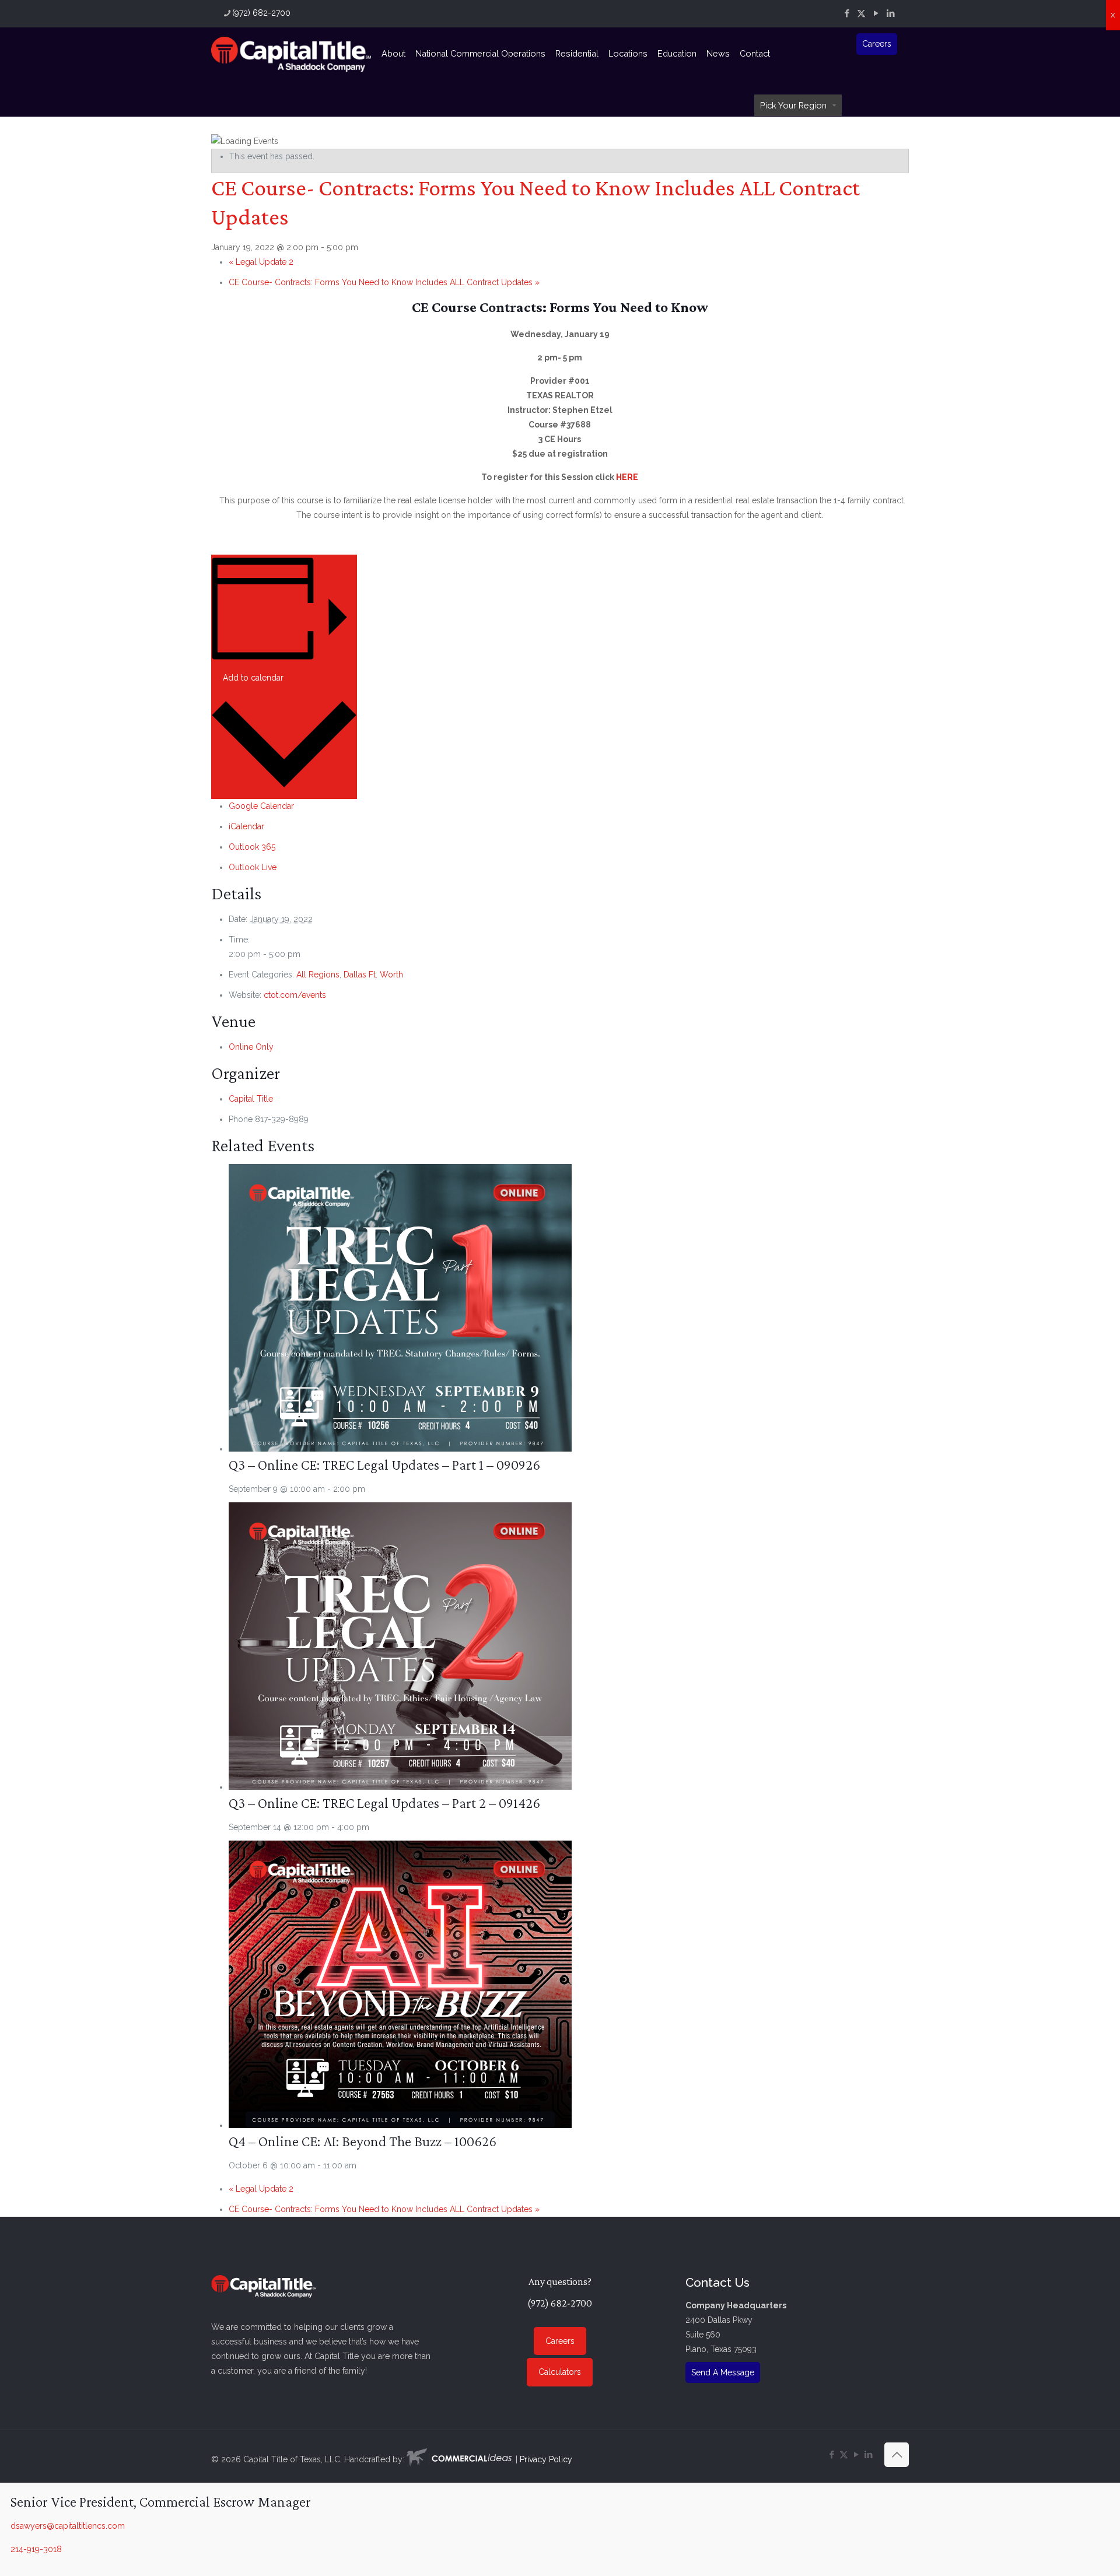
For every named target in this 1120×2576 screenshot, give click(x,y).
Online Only (251, 1047)
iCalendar (246, 826)
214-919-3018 (36, 2549)
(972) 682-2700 (261, 13)
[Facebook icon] (847, 13)
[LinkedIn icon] (890, 13)
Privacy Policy (546, 2459)
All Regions (318, 975)
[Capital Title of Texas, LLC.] (291, 54)
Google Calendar (261, 806)
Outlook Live (253, 867)
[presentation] (400, 1449)
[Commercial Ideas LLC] (459, 2459)
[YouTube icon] (876, 13)
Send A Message (723, 2372)
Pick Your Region (793, 105)
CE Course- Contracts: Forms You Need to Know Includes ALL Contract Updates (384, 282)
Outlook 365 (252, 847)
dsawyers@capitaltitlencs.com (68, 2526)
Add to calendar (253, 678)
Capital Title (251, 1099)
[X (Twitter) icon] (861, 13)
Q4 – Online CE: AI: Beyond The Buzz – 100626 (363, 2141)
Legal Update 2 (261, 262)
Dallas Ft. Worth (373, 975)
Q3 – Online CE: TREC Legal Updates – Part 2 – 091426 (384, 1803)
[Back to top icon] (897, 2455)
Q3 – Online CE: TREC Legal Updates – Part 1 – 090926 (384, 1465)
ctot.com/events (295, 995)
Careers (877, 44)
